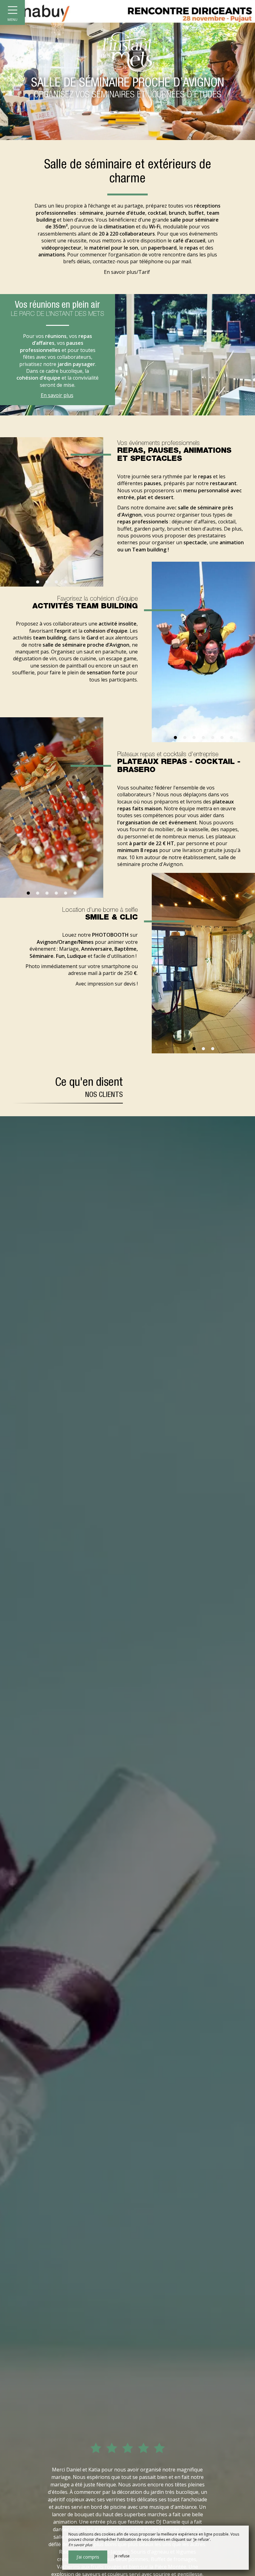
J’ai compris (88, 2557)
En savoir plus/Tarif (127, 272)
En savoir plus (57, 395)
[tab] (194, 1049)
